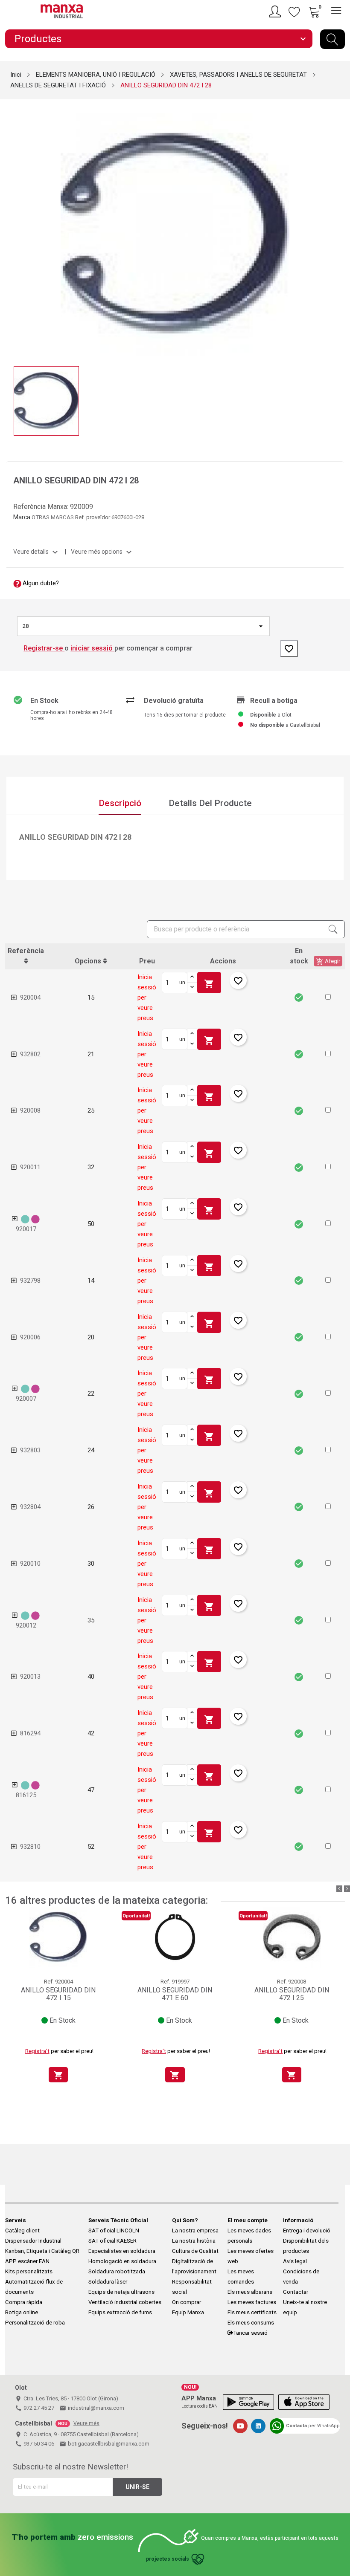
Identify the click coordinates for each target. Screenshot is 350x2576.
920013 (30, 1677)
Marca (22, 517)
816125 (26, 1795)
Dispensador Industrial (33, 2241)
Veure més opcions (102, 552)
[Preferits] (295, 12)
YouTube (240, 2426)
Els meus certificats (252, 2312)
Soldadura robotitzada (117, 2271)
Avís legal (295, 2261)
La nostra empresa (195, 2231)
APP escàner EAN (27, 2261)
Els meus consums (251, 2323)
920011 (30, 1167)
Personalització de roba (35, 2323)
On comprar (187, 2302)
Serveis (16, 2220)
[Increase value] (192, 977)
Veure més (86, 2423)
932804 (30, 1507)
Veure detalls (37, 552)
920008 (30, 1110)
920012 (26, 1625)
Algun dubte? (41, 583)
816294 (30, 1733)
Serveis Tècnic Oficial (118, 2220)
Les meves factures (252, 2302)
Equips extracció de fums (120, 2312)
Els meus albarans (250, 2292)
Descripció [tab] (120, 803)
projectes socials (168, 2559)
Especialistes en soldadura (122, 2251)
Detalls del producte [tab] (210, 803)
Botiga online (22, 2312)
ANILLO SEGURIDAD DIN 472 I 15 (58, 1994)
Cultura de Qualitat (195, 2251)
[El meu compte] (276, 12)
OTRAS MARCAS (53, 517)
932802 (30, 1054)
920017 (26, 1229)
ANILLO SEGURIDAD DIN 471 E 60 (175, 1994)
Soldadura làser (108, 2282)
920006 (30, 1337)
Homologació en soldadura (122, 2261)
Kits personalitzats (29, 2271)
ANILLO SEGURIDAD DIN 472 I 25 (292, 1994)
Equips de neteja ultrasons (121, 2292)
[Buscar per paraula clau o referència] (332, 39)
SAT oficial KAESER (112, 2241)
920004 (30, 997)
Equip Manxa (188, 2312)
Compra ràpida (24, 2302)
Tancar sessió (250, 2333)
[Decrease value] (192, 988)
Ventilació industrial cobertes (125, 2302)
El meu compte (248, 2220)
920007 (26, 1399)
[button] (328, 997)
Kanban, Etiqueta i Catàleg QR (42, 2251)
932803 (30, 1450)
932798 (30, 1281)
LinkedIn (258, 2426)
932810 (30, 1847)
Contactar (296, 2292)
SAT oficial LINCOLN (114, 2231)
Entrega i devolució (307, 2231)
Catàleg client (22, 2231)
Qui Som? (185, 2220)
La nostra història (194, 2241)
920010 (30, 1564)
